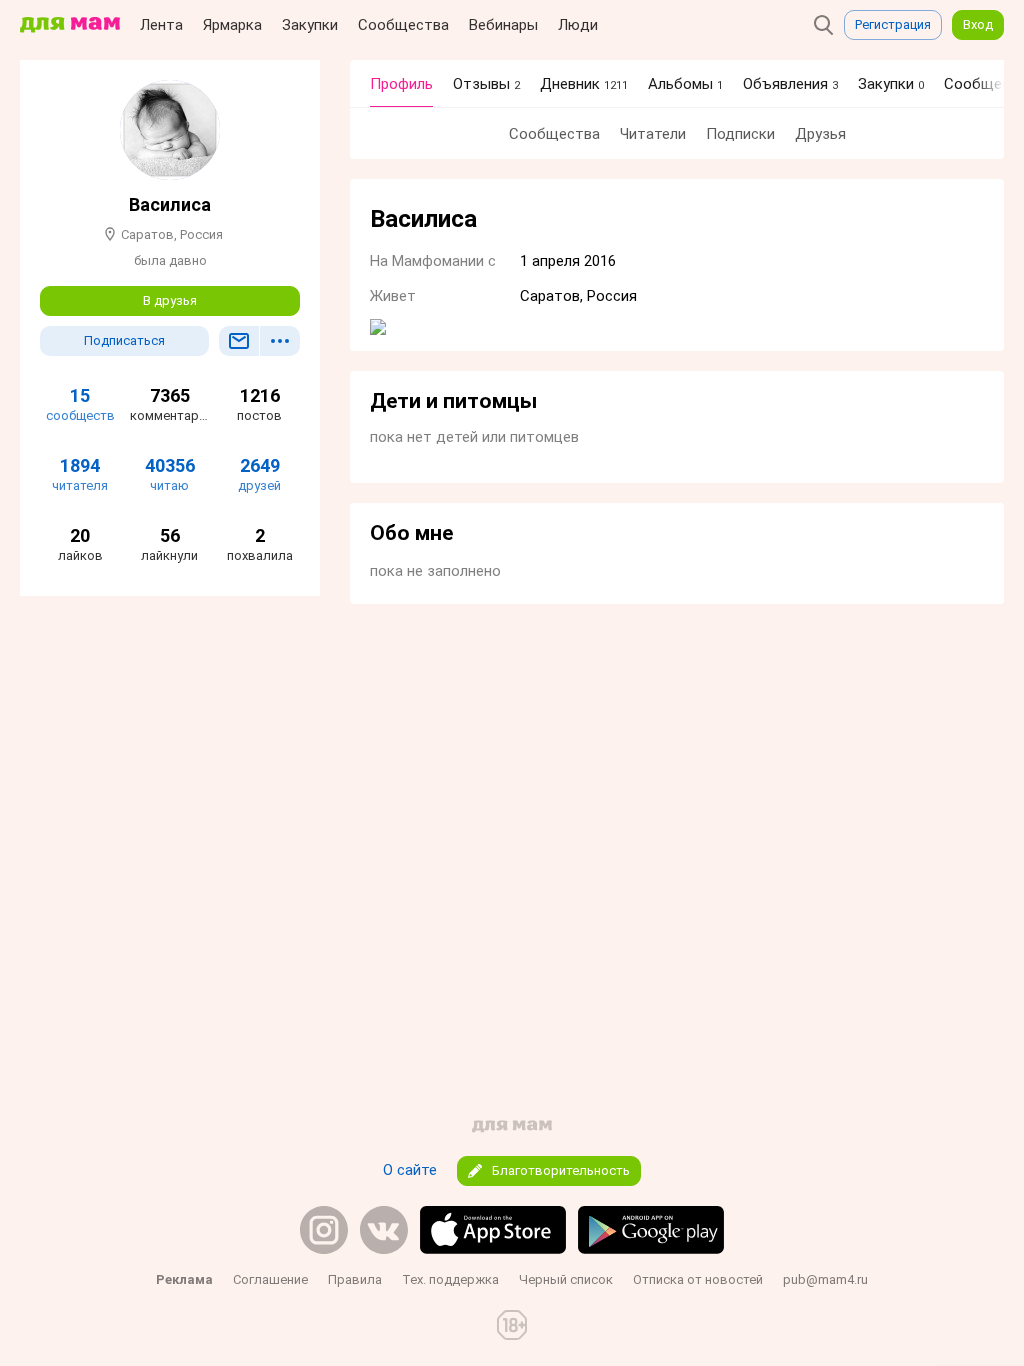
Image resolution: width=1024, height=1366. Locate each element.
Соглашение (270, 1279)
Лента (161, 25)
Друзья (820, 134)
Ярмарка (232, 25)
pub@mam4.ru (825, 1279)
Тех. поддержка (450, 1279)
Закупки (310, 25)
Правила (355, 1279)
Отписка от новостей (698, 1279)
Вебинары (503, 25)
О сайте (410, 1170)
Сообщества (403, 25)
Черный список (566, 1279)
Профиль (401, 84)
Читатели (653, 134)
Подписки (740, 134)
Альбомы (685, 84)
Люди (578, 25)
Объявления (790, 84)
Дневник (584, 84)
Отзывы (486, 84)
